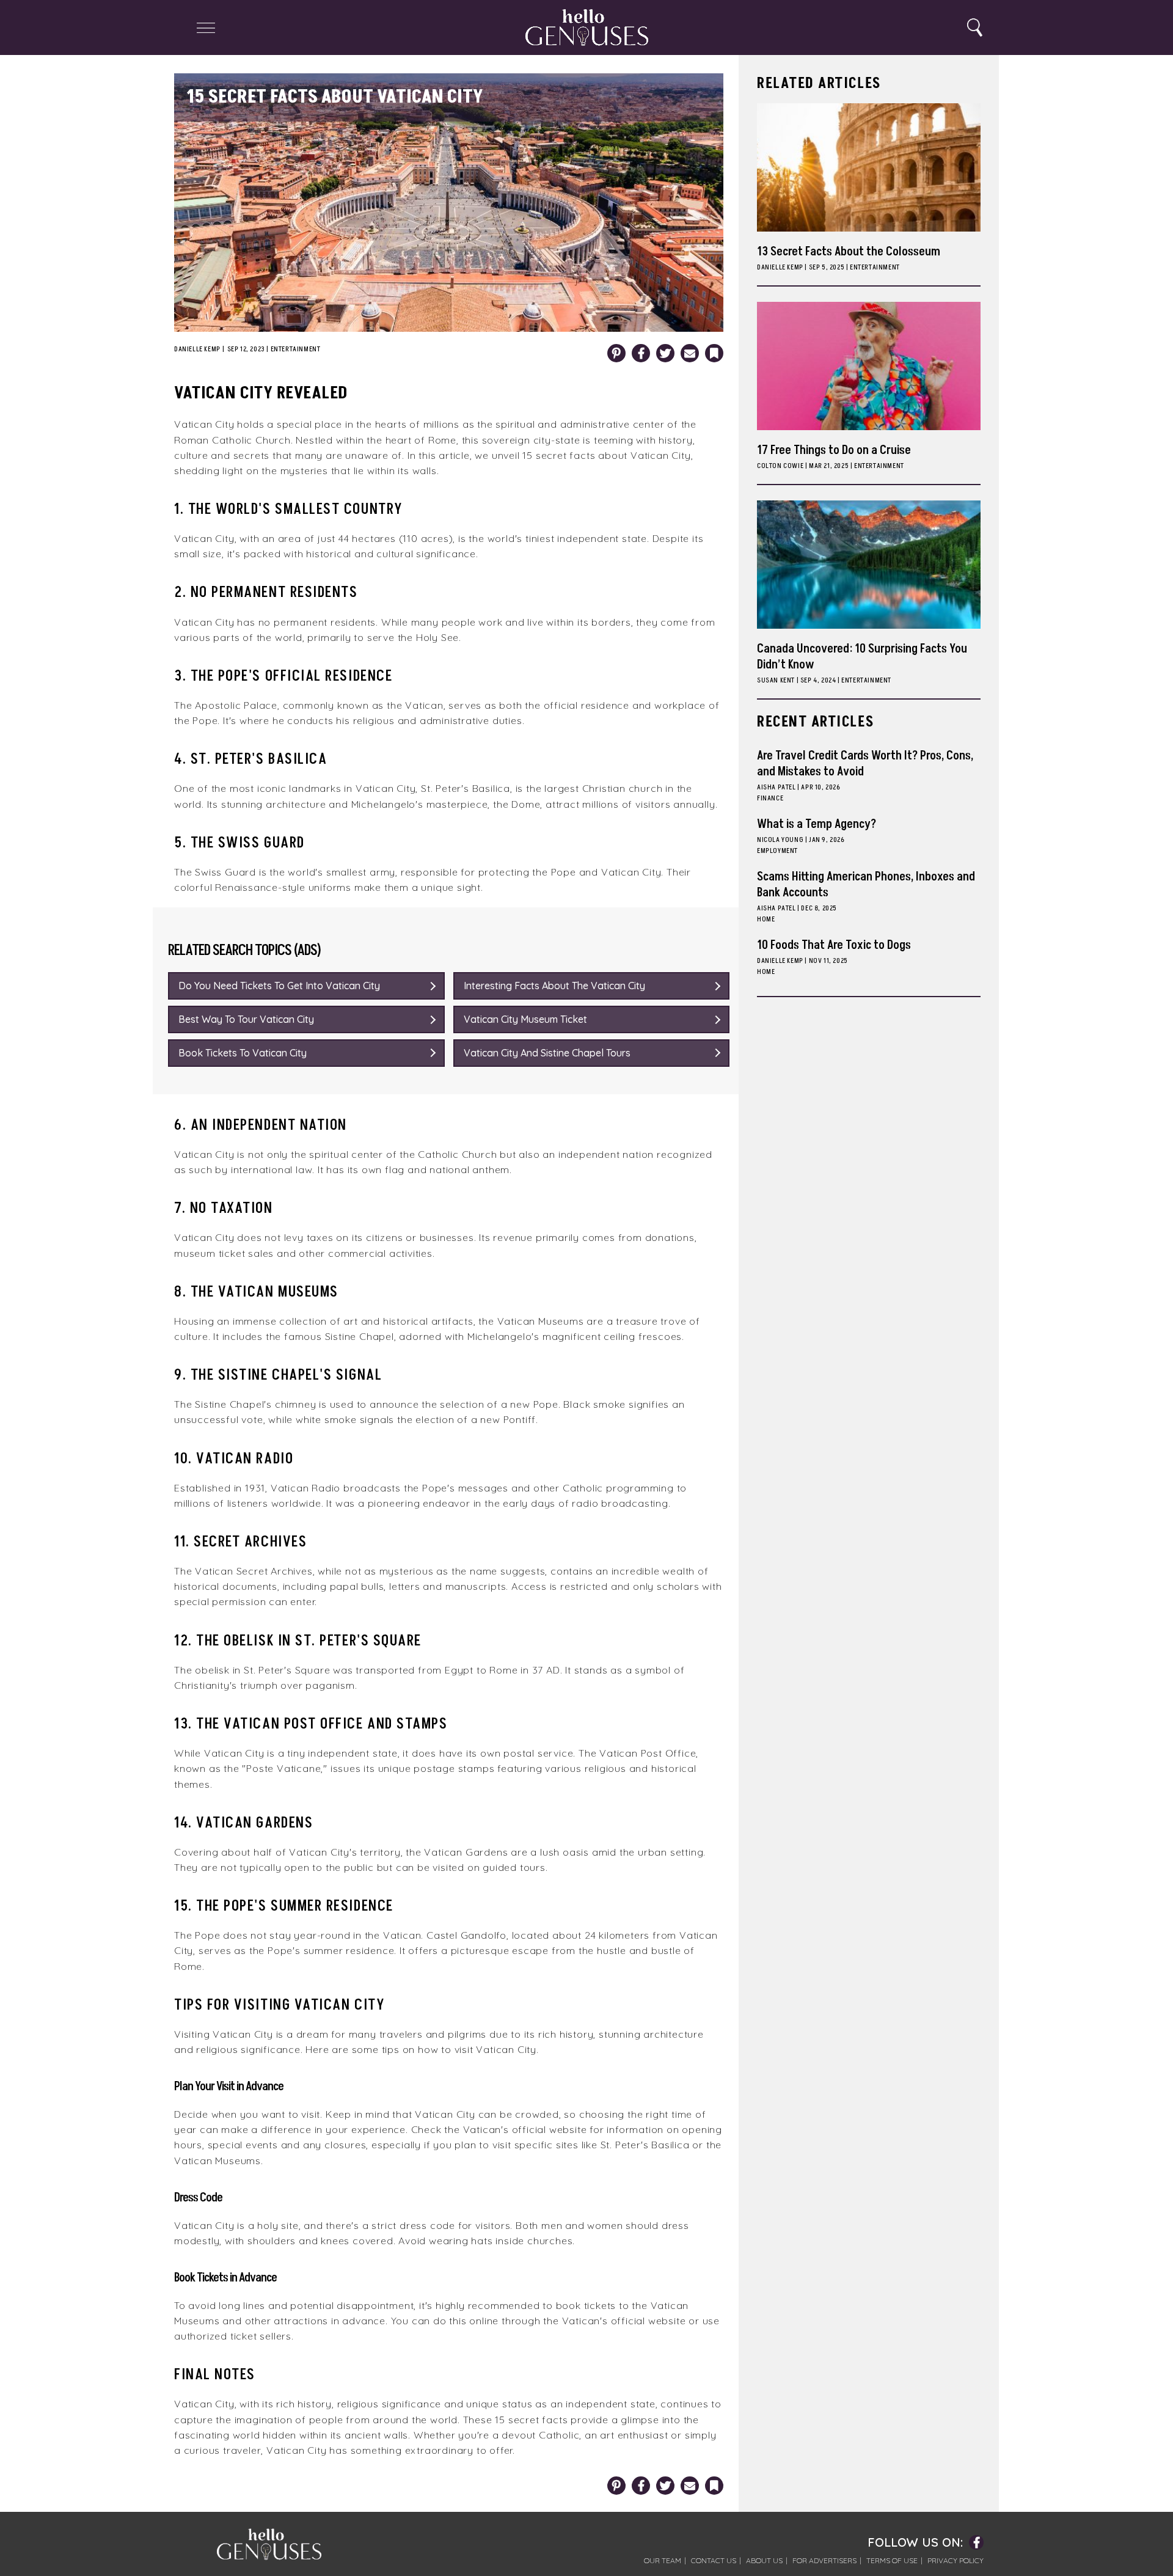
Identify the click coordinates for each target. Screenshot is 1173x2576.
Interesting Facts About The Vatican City (554, 986)
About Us (764, 2560)
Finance (770, 798)
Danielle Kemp (197, 349)
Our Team (663, 2560)
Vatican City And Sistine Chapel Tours (547, 1053)
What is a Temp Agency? (817, 824)
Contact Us (714, 2560)
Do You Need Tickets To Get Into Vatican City (279, 986)
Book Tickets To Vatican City (243, 1053)
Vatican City (661, 455)
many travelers (386, 2034)
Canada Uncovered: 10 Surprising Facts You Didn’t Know (862, 657)
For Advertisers (824, 2560)
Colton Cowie (780, 466)
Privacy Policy (956, 2560)
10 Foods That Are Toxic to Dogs (834, 945)
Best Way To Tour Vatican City (246, 1019)
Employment (777, 851)
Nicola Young (780, 840)
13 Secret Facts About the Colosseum (849, 252)
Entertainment (296, 349)
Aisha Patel (777, 787)
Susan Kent (776, 680)
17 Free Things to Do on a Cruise (834, 450)
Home (766, 919)
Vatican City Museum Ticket (525, 1019)
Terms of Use (892, 2560)
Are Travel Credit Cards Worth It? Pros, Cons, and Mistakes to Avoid (865, 764)
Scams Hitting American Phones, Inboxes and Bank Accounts (866, 885)
